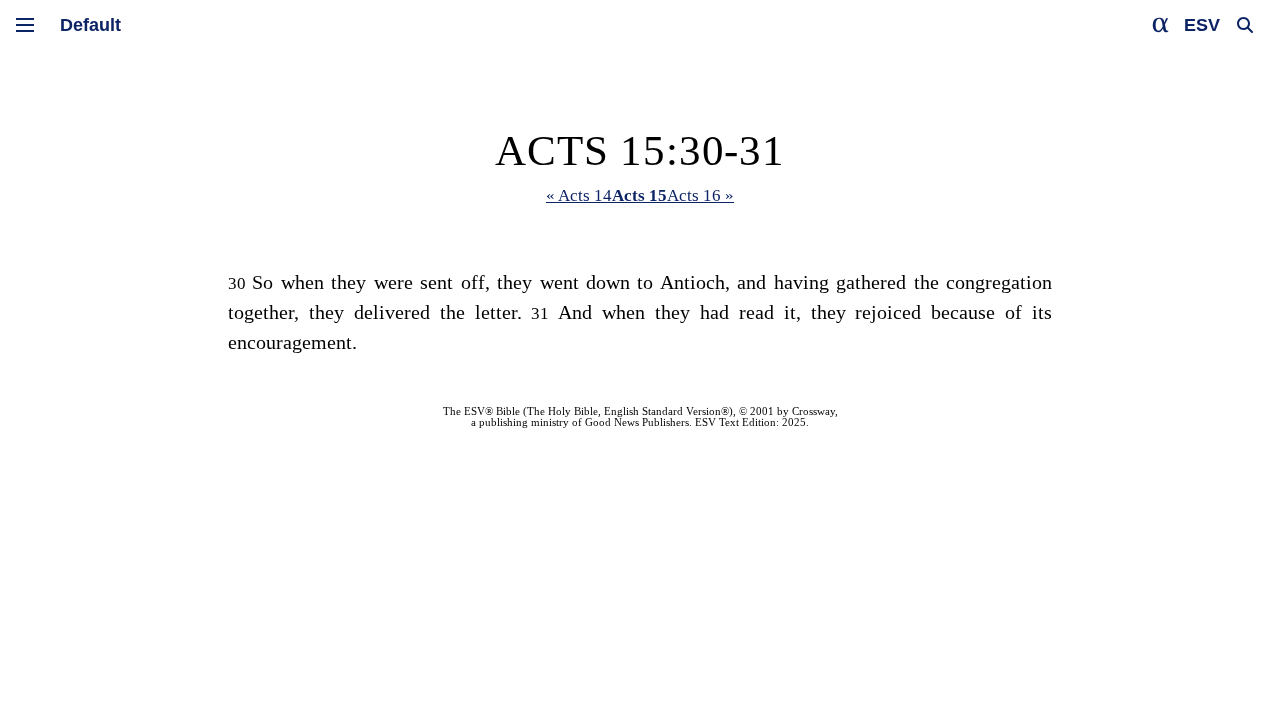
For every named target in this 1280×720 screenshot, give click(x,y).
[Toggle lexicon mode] (1161, 25)
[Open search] (1245, 25)
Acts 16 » (700, 195)
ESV (1202, 25)
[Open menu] (25, 25)
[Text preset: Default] (90, 25)
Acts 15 (639, 195)
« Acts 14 (579, 195)
